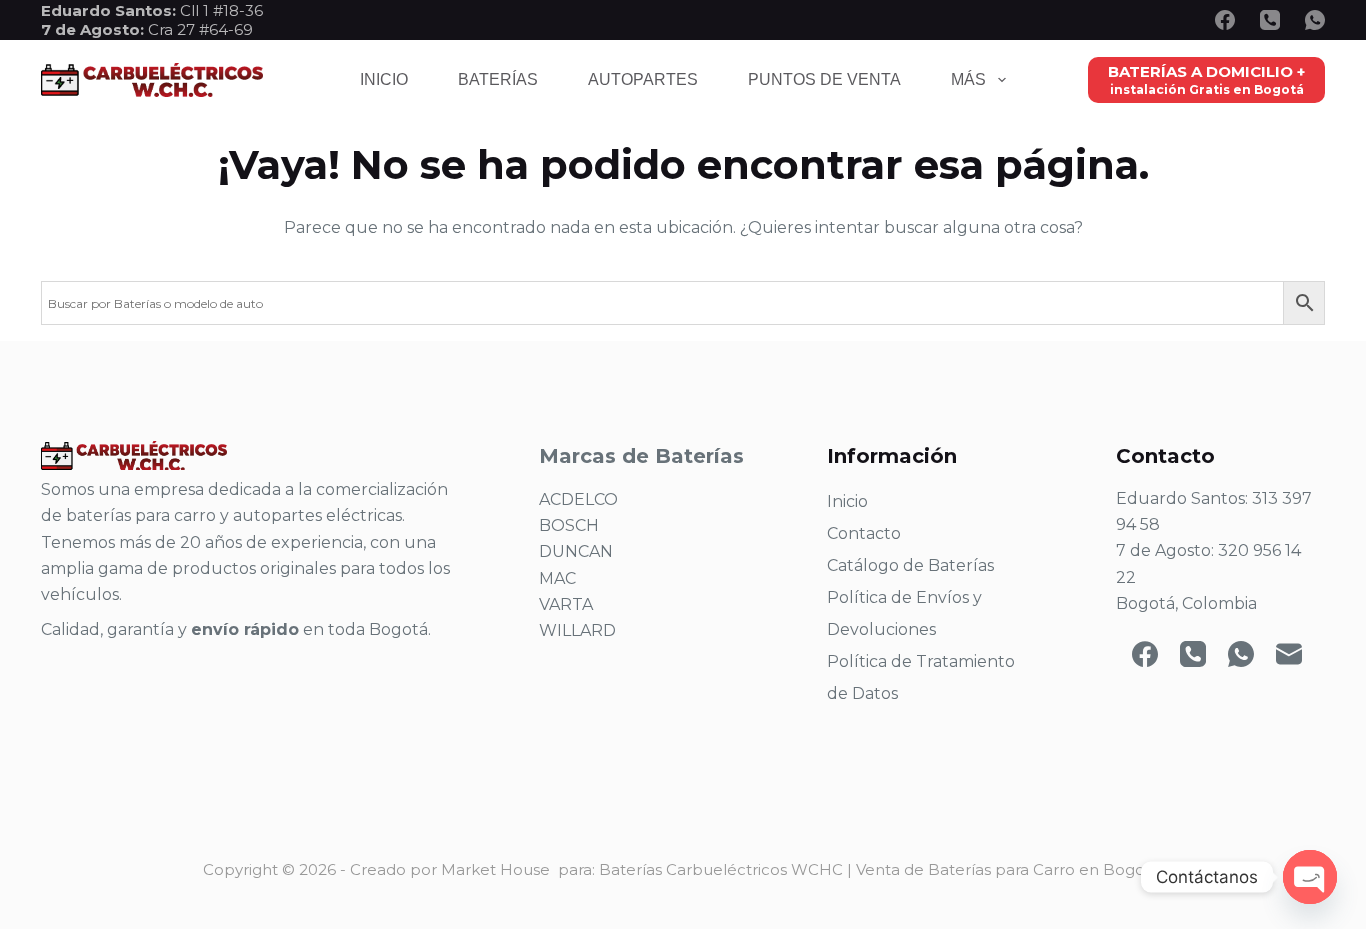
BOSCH (569, 525)
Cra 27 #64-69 (147, 29)
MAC (557, 578)
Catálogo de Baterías (910, 565)
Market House (495, 869)
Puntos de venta (824, 79)
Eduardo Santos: (110, 10)
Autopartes (643, 79)
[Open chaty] (1310, 877)
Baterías (498, 79)
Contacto (864, 533)
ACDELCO (578, 499)
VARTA (566, 604)
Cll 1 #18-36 (221, 10)
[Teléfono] (1270, 20)
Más (968, 79)
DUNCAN (576, 551)
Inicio (384, 79)
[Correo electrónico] (1289, 654)
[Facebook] (1225, 20)
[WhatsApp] (1315, 20)
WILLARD (577, 630)
